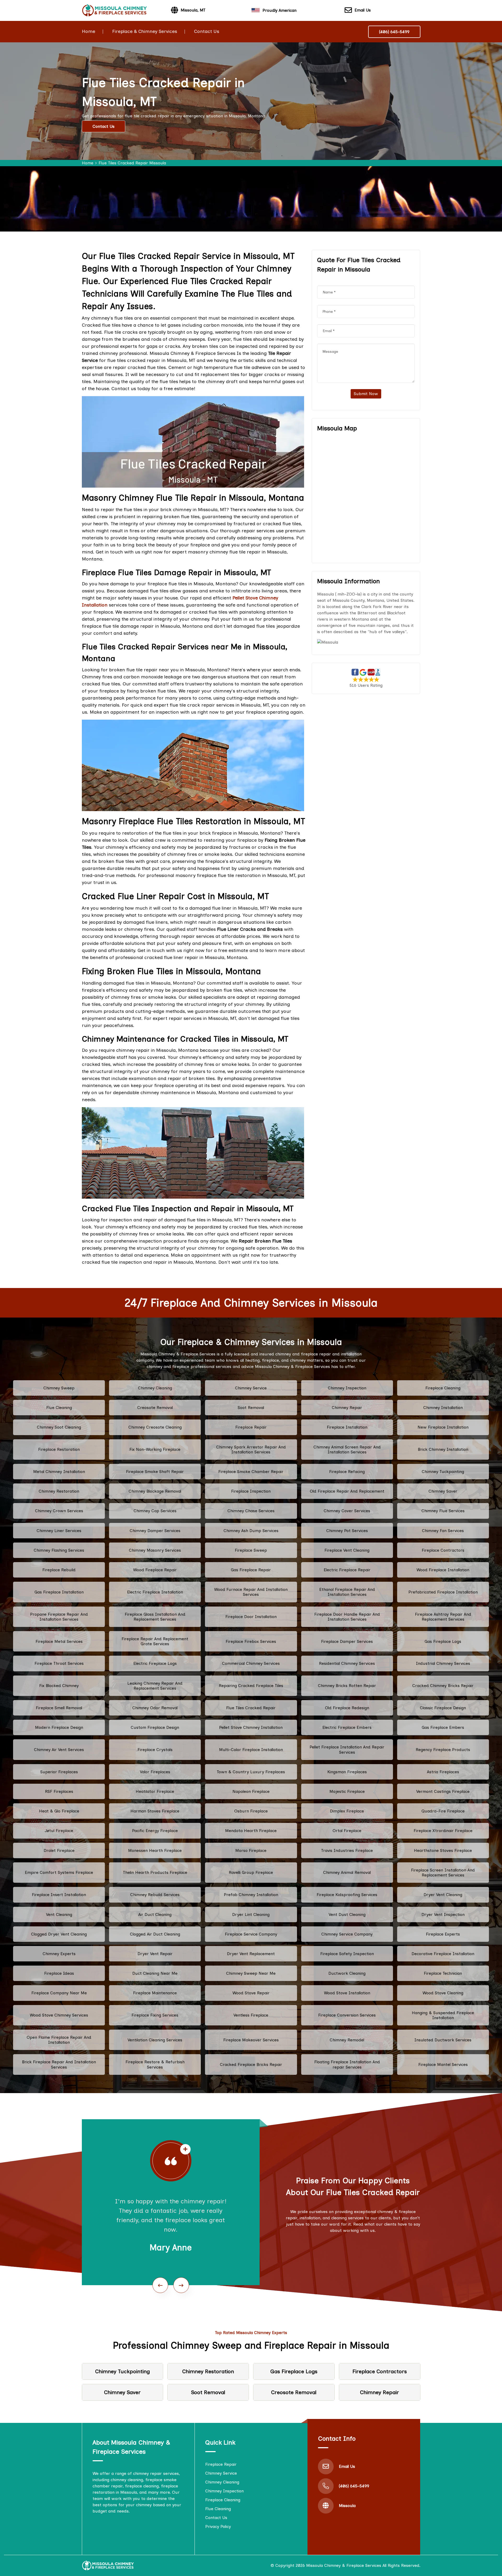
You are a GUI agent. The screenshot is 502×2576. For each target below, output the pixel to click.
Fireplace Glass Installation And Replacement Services (155, 1617)
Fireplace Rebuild (59, 1570)
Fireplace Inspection (251, 1491)
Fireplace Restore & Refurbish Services (155, 2064)
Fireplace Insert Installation (59, 1895)
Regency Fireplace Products (443, 1750)
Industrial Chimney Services (443, 1663)
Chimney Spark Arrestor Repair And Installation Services (251, 1449)
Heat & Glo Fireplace (59, 1811)
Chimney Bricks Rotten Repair (347, 1686)
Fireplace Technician (443, 1973)
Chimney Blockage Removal (155, 1491)
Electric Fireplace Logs (155, 1663)
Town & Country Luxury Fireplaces (251, 1772)
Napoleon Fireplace (251, 1791)
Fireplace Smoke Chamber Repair (251, 1472)
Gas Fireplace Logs (443, 1641)
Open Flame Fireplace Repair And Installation (59, 2040)
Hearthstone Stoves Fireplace (443, 1850)
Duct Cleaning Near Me (155, 1973)
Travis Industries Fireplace (347, 1850)
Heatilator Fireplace (155, 1791)
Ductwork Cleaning (347, 1973)
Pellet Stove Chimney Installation (251, 1727)
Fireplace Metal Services (59, 1641)
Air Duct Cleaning (155, 1914)
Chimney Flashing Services (59, 1550)
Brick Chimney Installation (443, 1449)
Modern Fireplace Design (59, 1727)
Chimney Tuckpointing (443, 1472)
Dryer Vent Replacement (251, 1954)
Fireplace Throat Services (59, 1663)
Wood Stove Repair (251, 1993)
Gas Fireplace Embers (443, 1727)
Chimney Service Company (347, 1934)
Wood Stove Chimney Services (59, 2015)
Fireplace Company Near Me (59, 1993)
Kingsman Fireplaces (347, 1772)
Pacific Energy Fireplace (155, 1831)
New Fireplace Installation (443, 1427)
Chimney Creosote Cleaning (155, 1427)
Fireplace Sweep (251, 1550)
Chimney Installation (443, 1408)
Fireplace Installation (347, 1427)
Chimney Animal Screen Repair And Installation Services (347, 1449)
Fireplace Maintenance (155, 1993)
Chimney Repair (347, 1408)
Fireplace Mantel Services (443, 2064)
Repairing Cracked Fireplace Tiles (251, 1686)
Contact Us (207, 31)
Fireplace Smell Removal (59, 1708)
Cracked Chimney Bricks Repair (443, 1686)
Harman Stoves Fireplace (155, 1811)
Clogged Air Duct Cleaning (155, 1934)
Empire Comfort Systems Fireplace (59, 1872)
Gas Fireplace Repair (251, 1570)
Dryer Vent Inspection (443, 1914)
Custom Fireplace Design (155, 1727)
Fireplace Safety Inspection (347, 1954)
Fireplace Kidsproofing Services (347, 1895)
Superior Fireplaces (59, 1772)
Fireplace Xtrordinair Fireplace (443, 1831)
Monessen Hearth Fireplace (155, 1850)
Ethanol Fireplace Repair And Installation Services (347, 1592)
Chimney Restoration (59, 1491)
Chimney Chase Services (251, 1511)
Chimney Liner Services (59, 1531)
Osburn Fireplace (251, 1811)
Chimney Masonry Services (155, 1550)
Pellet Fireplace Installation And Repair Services (347, 1749)
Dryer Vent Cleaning (443, 1895)
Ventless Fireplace (251, 2015)
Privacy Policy (218, 2526)
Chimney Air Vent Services (59, 1750)
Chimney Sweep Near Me (251, 1973)
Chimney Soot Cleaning (59, 1427)
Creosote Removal (155, 1408)
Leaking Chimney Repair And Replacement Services (155, 1686)
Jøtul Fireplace (59, 1831)
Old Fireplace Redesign (347, 1708)
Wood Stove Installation (347, 1993)
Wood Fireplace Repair (155, 1570)
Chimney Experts (59, 1954)
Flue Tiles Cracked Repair (251, 1708)
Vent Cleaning (59, 1914)
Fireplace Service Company (251, 1934)
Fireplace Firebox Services (251, 1641)
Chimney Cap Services (155, 1511)
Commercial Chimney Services (251, 1663)
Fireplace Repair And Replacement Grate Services (155, 1641)
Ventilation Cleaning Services (155, 2040)
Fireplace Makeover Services (251, 2040)
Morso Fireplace (251, 1850)
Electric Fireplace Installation (155, 1592)
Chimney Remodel (347, 2040)
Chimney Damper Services (155, 1531)
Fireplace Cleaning (443, 1388)
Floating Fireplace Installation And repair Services (347, 2064)
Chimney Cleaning (155, 1388)
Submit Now (366, 394)
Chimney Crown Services (59, 1511)
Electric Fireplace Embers (347, 1727)
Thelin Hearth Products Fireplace (155, 1872)
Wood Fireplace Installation (443, 1570)
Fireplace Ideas (59, 1973)
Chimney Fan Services (443, 1531)
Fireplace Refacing (347, 1472)
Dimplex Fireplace (347, 1811)
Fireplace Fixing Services (155, 2015)
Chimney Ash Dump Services (251, 1531)
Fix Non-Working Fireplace (155, 1449)
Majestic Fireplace (347, 1791)
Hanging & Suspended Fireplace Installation (443, 2015)
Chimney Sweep (59, 1388)
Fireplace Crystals (155, 1750)
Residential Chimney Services (347, 1663)
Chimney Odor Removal (155, 1708)
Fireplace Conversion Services (347, 2015)
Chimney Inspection (347, 1388)
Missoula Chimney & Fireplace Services (344, 2565)
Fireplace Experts (443, 1934)
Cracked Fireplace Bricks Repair (251, 2064)
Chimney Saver (443, 1491)
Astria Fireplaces (443, 1772)
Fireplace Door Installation (251, 1617)
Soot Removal (251, 1408)
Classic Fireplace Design (443, 1708)
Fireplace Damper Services (347, 1641)
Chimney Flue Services (443, 1511)
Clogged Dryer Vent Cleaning (59, 1934)
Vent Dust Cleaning (347, 1914)
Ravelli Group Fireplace (251, 1872)
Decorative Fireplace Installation (443, 1954)
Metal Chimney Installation (59, 1472)
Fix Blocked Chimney (59, 1686)
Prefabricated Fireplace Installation (443, 1592)
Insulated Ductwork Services (443, 2040)
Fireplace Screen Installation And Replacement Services (443, 1873)
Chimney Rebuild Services (155, 1895)
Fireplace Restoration (59, 1449)
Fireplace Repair (251, 1427)
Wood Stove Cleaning (443, 1993)
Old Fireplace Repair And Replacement (347, 1491)
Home (89, 31)
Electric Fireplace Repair (347, 1570)
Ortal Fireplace (347, 1831)
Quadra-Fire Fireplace (443, 1811)
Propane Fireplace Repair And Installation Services (59, 1617)
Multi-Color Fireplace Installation (251, 1750)
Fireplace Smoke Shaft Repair (155, 1472)
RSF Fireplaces (59, 1791)
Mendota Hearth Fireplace (251, 1831)
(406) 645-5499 (394, 32)
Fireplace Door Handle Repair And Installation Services (347, 1617)
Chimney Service (251, 1388)
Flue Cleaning (59, 1408)
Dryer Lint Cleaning (251, 1914)
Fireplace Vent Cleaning (347, 1550)
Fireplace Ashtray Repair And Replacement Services (443, 1617)
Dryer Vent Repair (155, 1954)
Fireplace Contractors (443, 1550)
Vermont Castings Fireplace (443, 1791)
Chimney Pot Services (347, 1531)
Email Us (363, 10)
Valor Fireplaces (155, 1772)
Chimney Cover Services (347, 1511)
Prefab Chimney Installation (251, 1895)
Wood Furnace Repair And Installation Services (251, 1592)
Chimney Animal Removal (347, 1872)
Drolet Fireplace (59, 1850)
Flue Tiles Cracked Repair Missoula (132, 163)
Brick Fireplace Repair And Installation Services (59, 2064)
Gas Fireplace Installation (59, 1592)
